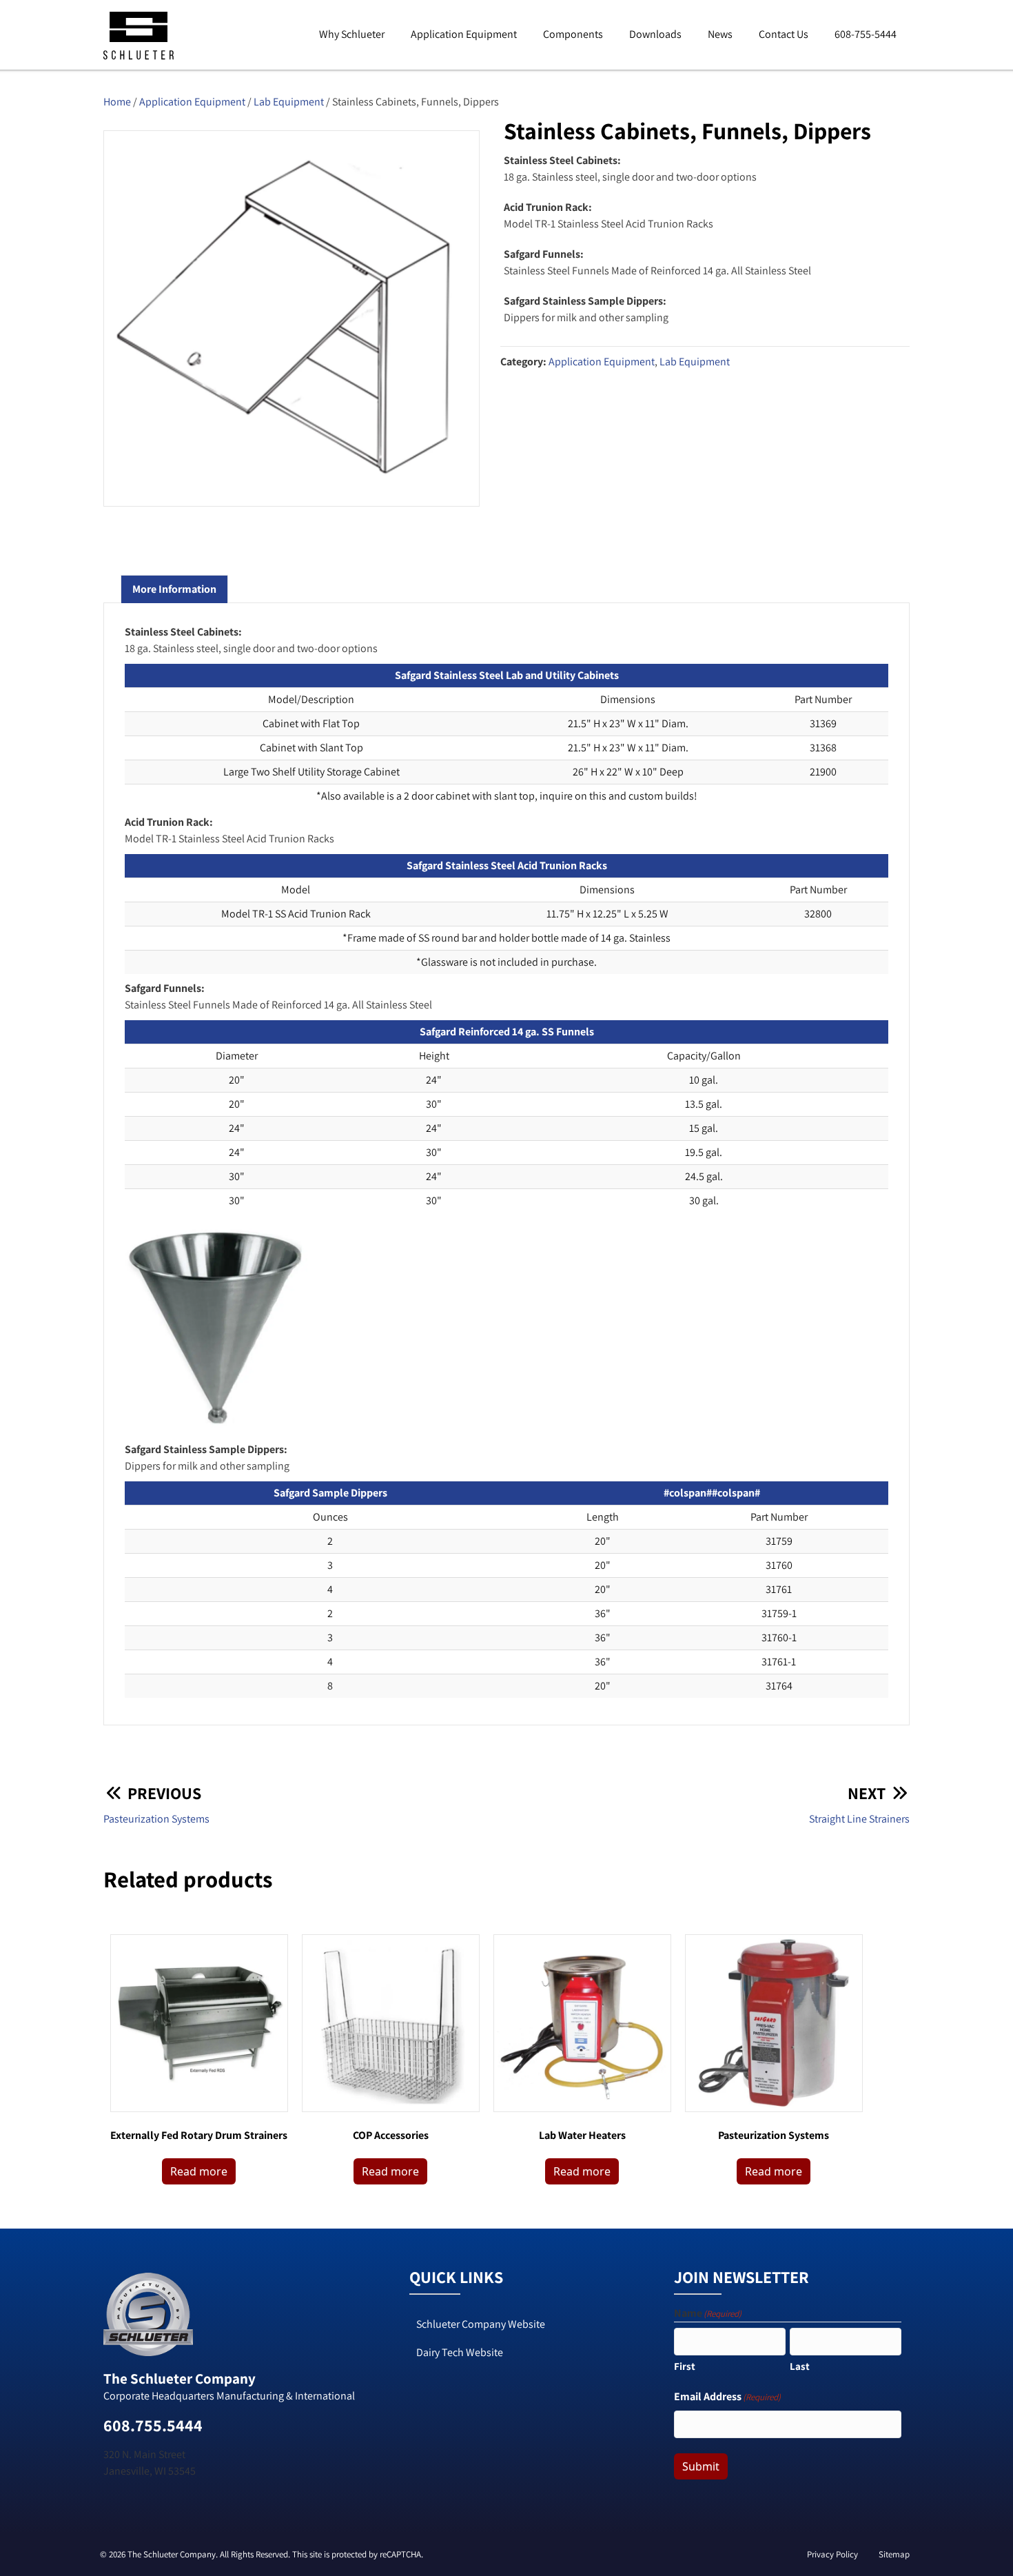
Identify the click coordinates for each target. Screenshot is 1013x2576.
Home (117, 102)
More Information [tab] (174, 589)
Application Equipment (192, 102)
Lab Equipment (289, 102)
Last (800, 2366)
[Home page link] (139, 58)
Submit (701, 2466)
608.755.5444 (153, 2425)
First (685, 2366)
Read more (199, 2171)
